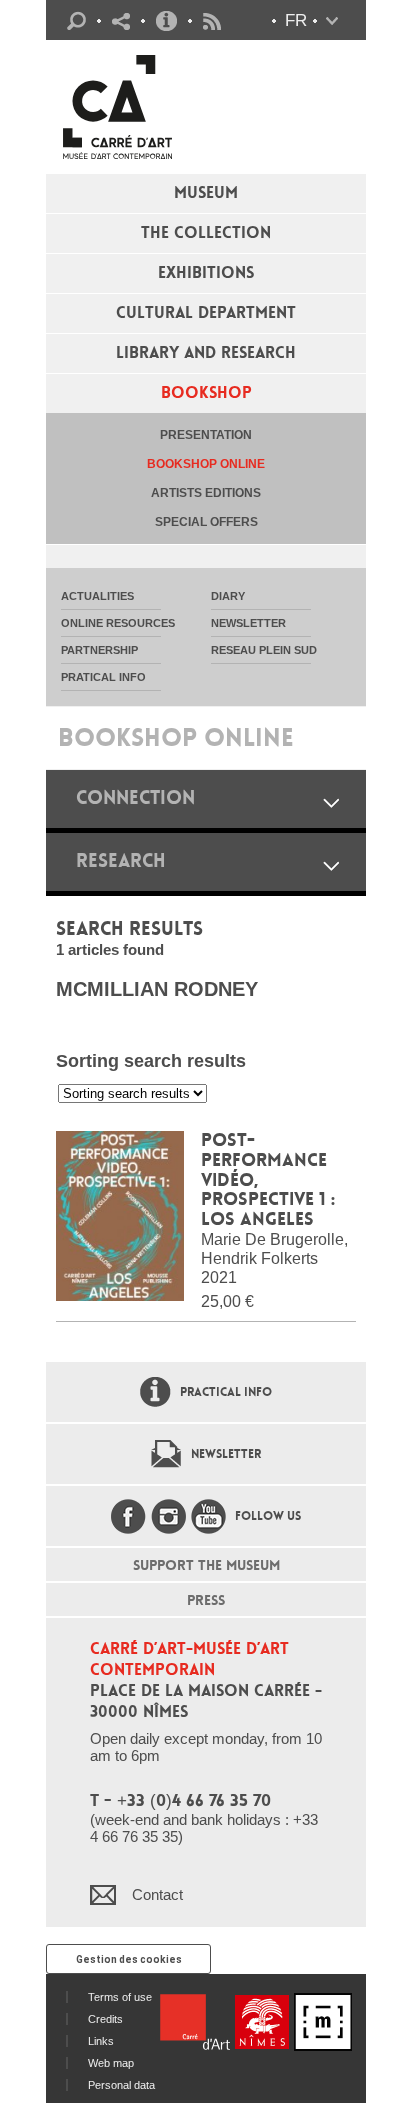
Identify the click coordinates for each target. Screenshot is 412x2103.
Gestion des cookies (129, 1959)
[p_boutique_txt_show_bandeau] (331, 802)
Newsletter (226, 1454)
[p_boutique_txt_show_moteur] (331, 865)
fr (296, 20)
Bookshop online (206, 464)
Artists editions (206, 493)
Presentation (206, 435)
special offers (206, 522)
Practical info (166, 21)
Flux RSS (212, 21)
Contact (157, 1894)
